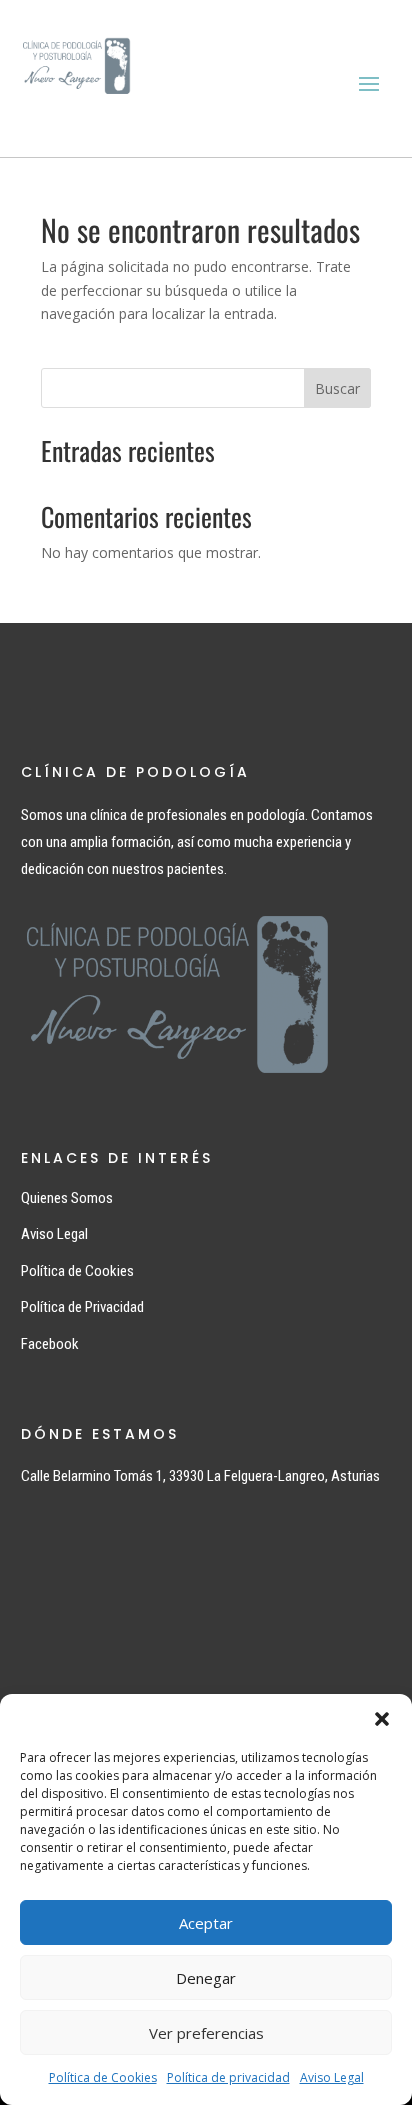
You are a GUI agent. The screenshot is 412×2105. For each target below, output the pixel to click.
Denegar (206, 1978)
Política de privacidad (228, 2077)
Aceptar (206, 1923)
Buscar (337, 388)
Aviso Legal (332, 2077)
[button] (382, 1719)
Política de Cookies (103, 2077)
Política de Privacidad (82, 1307)
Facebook (50, 1344)
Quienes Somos (67, 1198)
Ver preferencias (206, 2033)
